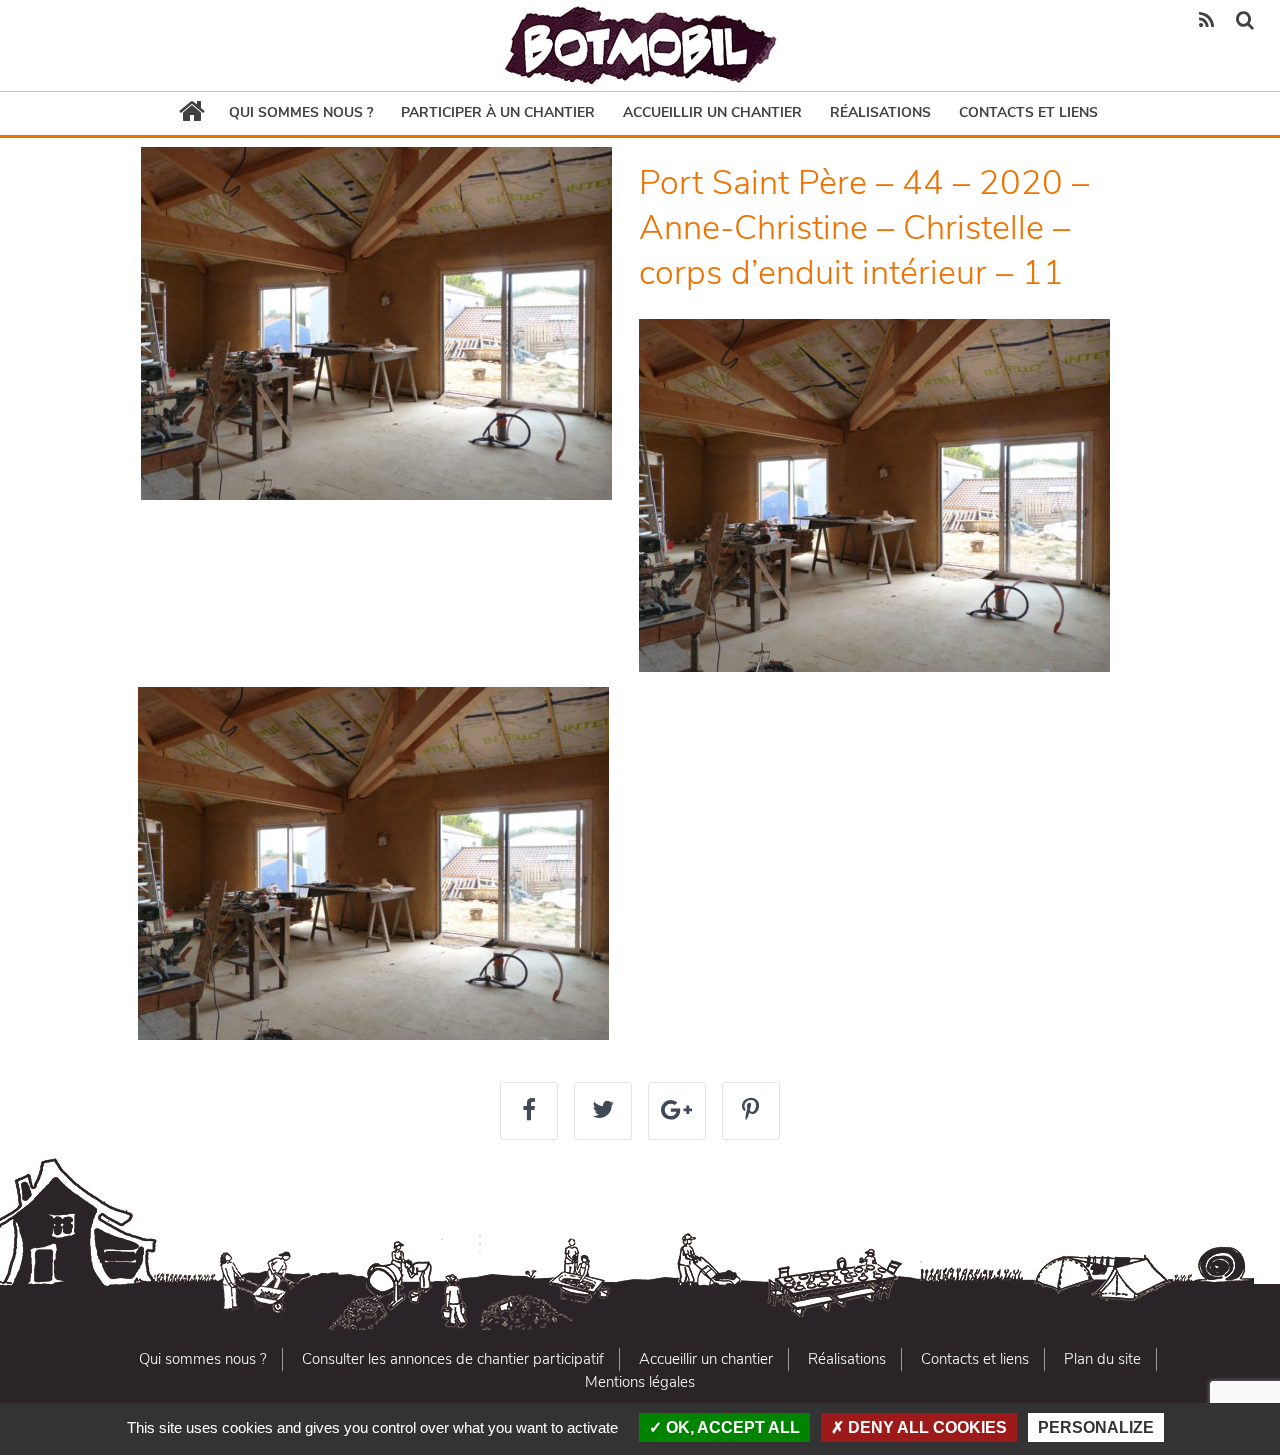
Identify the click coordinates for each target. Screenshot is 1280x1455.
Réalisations (880, 112)
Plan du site (1102, 1359)
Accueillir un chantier (712, 112)
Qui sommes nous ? (301, 112)
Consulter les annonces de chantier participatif (453, 1359)
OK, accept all (731, 1427)
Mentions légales (640, 1382)
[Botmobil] (640, 45)
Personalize (1096, 1427)
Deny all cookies (925, 1427)
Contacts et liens (1028, 112)
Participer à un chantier (498, 112)
